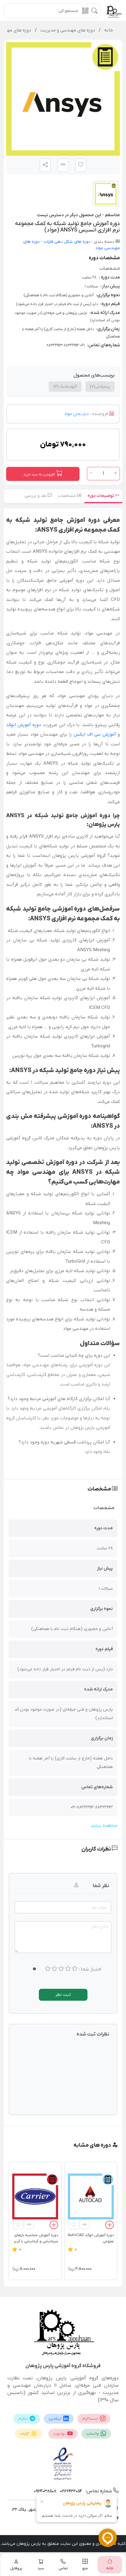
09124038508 (45, 2491)
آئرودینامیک (65, 387)
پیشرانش (100, 387)
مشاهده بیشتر (104, 1826)
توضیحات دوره (101, 496)
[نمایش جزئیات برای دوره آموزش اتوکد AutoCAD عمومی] (91, 2196)
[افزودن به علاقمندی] (74, 2224)
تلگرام (24, 2419)
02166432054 (70, 2491)
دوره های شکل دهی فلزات (67, 242)
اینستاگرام (91, 2419)
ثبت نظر (63, 1995)
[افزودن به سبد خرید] (109, 2226)
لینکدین (56, 2419)
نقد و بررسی (36, 496)
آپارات (25, 2434)
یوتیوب (60, 2434)
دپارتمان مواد (76, 414)
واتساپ (93, 2434)
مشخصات (68, 496)
